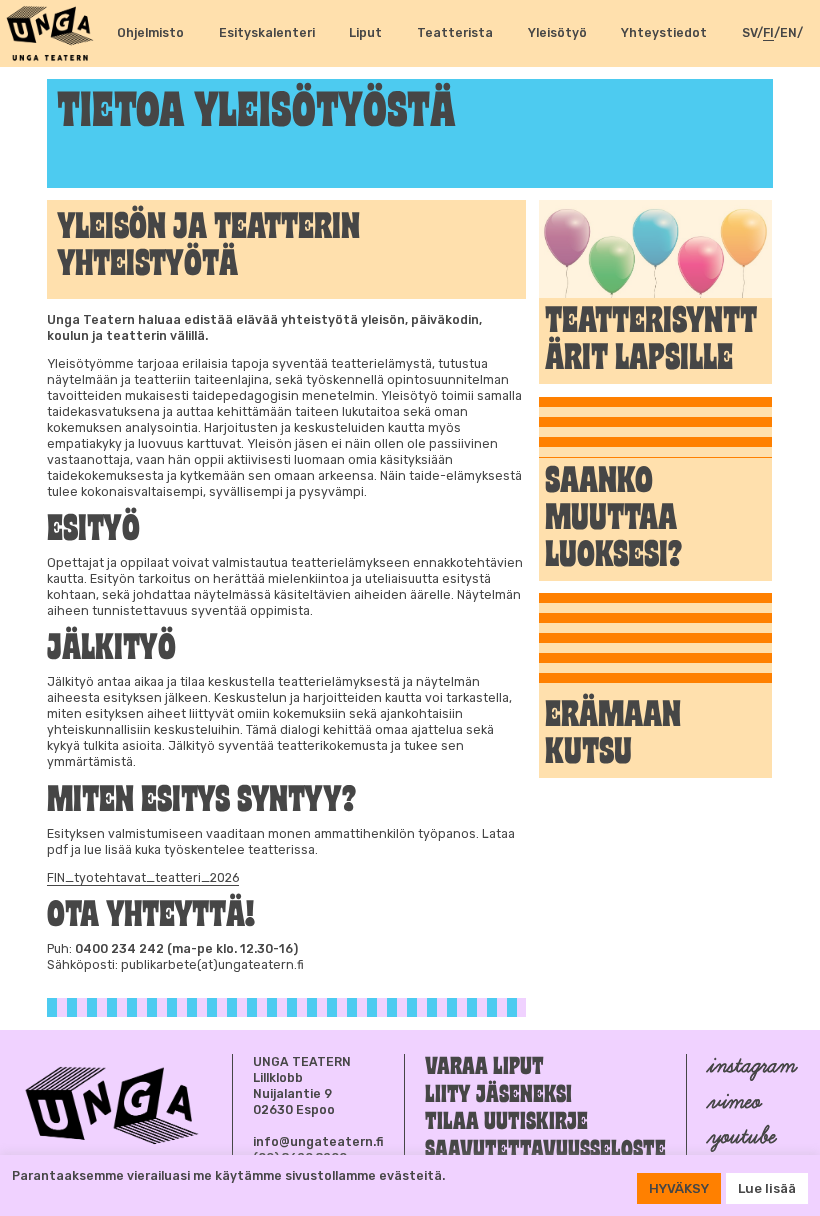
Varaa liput (484, 1067)
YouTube (740, 1136)
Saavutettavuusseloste (545, 1150)
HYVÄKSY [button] (679, 1188)
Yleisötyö (557, 32)
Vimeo (733, 1101)
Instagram (750, 1065)
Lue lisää (767, 1188)
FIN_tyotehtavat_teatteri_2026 (143, 877)
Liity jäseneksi (498, 1095)
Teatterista (455, 32)
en (788, 32)
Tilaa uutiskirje (506, 1122)
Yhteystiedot (664, 32)
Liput (365, 32)
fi (768, 32)
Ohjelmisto (150, 32)
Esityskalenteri (267, 32)
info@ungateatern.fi (318, 1141)
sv (749, 32)
